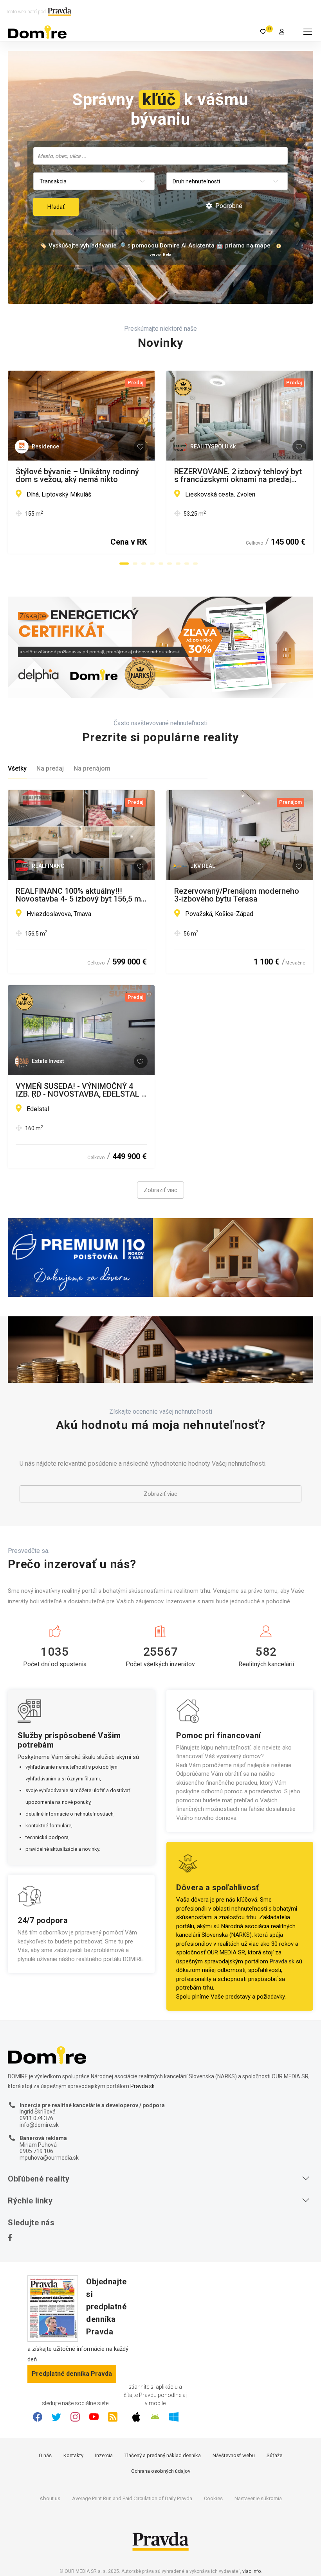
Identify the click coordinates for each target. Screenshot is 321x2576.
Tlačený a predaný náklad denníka (163, 2455)
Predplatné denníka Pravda (72, 2374)
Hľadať (56, 207)
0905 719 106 (36, 2151)
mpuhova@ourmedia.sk (49, 2158)
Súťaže (274, 2455)
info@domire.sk (39, 2125)
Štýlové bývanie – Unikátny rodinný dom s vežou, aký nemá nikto (77, 475)
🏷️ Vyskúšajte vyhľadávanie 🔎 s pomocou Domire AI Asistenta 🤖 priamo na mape (155, 246)
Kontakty (73, 2455)
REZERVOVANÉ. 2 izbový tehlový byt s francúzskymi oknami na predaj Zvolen (238, 475)
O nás (45, 2455)
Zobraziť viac (160, 1190)
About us (50, 2498)
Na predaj (50, 768)
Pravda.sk (282, 1961)
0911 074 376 (36, 2118)
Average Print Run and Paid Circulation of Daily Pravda (132, 2498)
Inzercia (104, 2455)
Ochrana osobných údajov (161, 2471)
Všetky (17, 768)
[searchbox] (161, 156)
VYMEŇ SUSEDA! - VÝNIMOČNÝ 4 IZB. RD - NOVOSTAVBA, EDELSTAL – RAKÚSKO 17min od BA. (81, 1090)
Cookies (213, 2498)
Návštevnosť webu (234, 2455)
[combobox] (160, 156)
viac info (252, 2571)
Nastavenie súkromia (258, 2498)
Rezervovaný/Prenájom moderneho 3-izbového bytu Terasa (237, 895)
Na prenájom (92, 768)
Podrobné (228, 206)
